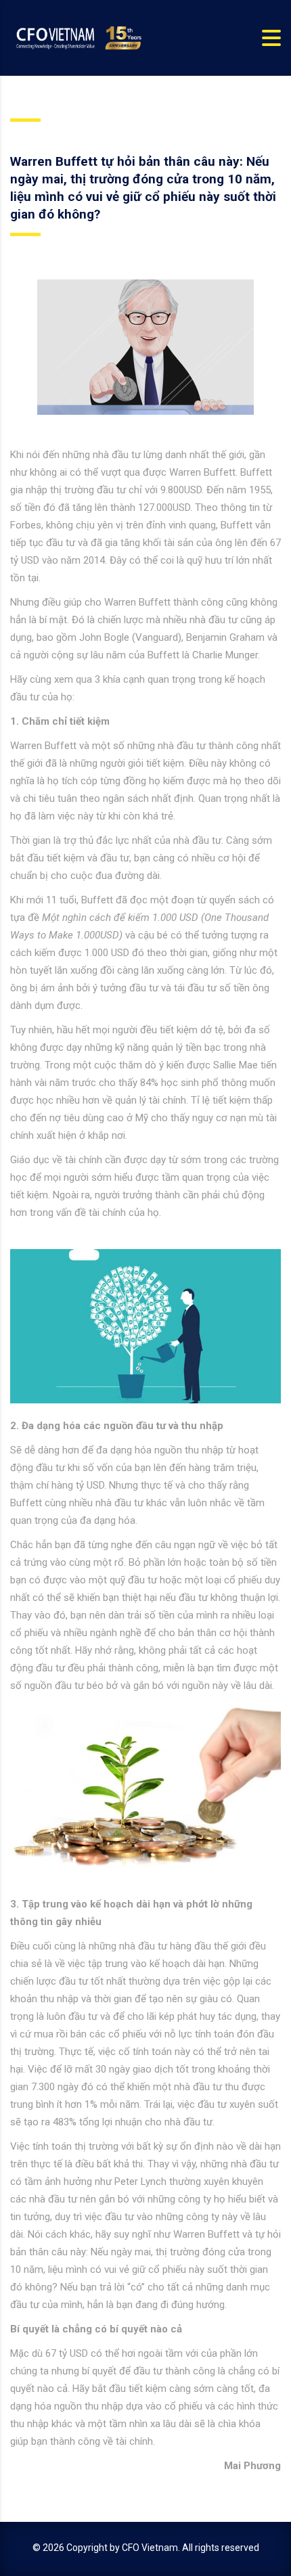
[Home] (78, 37)
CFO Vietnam (150, 2548)
